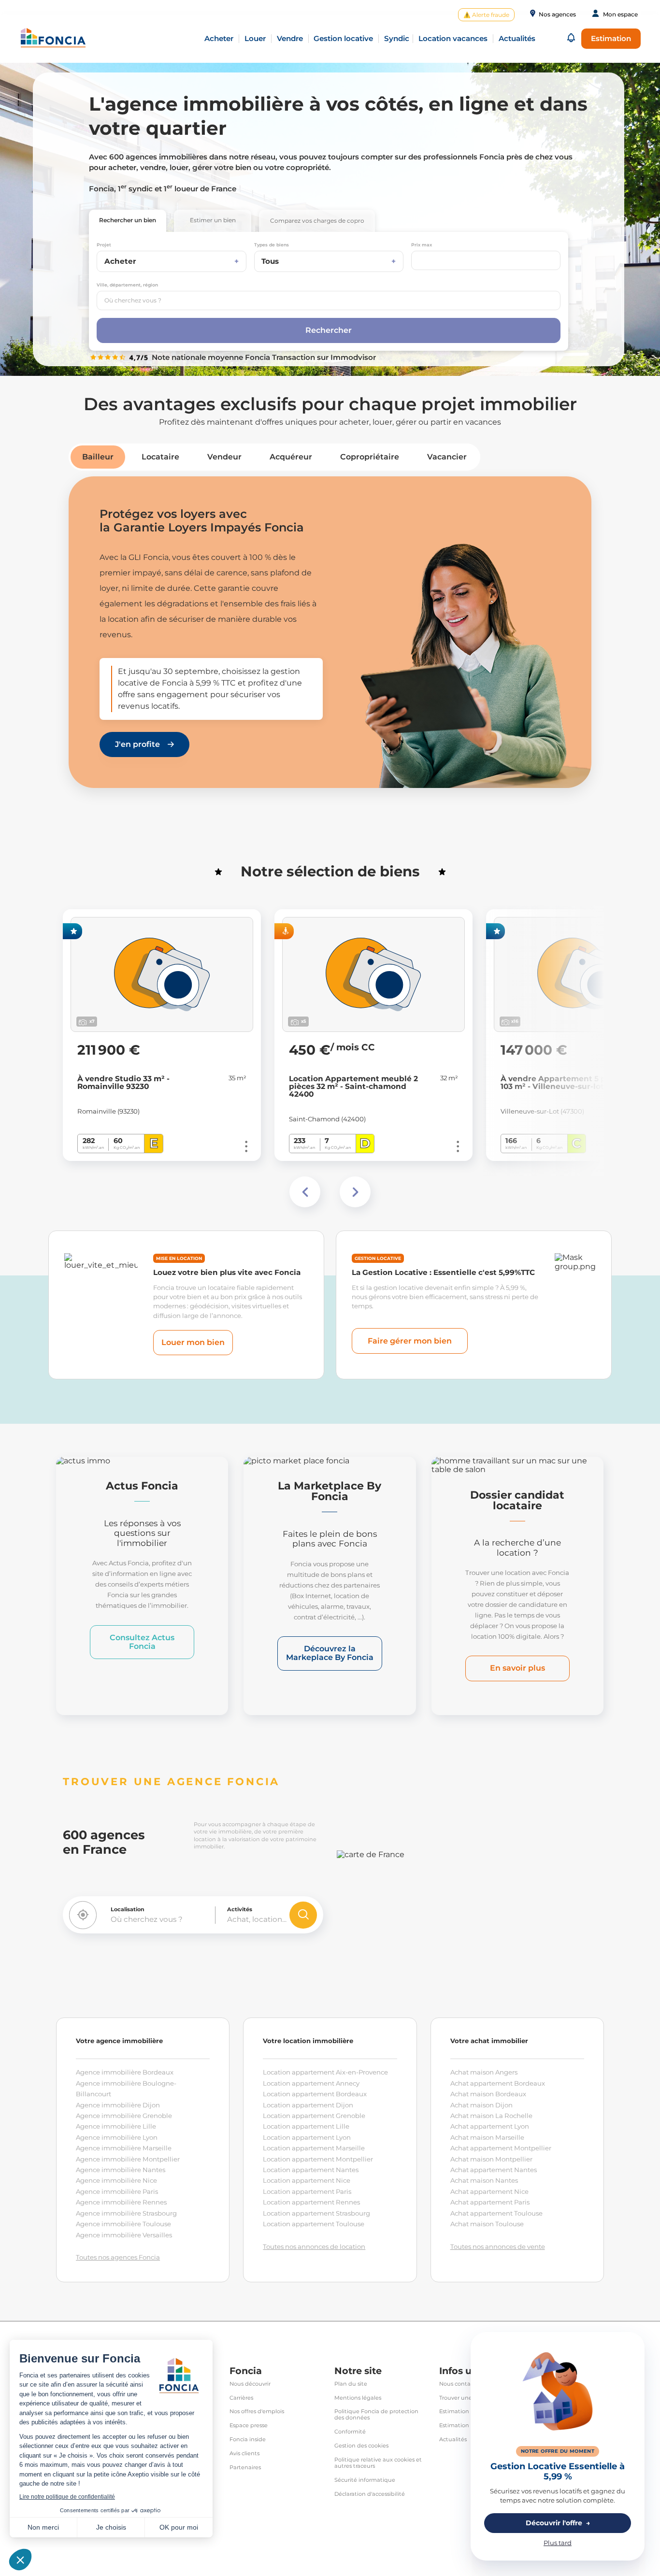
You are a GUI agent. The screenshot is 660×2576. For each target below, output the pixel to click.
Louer (255, 38)
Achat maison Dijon (481, 2105)
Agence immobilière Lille (116, 2126)
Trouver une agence (467, 2398)
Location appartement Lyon (307, 2137)
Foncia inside (248, 2440)
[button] (571, 38)
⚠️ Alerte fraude (486, 15)
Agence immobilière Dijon (118, 2105)
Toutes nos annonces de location (314, 2247)
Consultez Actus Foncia (142, 1642)
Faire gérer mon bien (410, 1341)
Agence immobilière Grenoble (124, 2116)
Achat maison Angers (484, 2072)
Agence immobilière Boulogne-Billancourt (126, 2089)
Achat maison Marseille (487, 2137)
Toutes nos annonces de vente (498, 2247)
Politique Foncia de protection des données (376, 2415)
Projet (104, 245)
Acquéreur (291, 457)
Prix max (422, 245)
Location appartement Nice (307, 2180)
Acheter (219, 38)
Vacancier (447, 457)
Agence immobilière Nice (116, 2180)
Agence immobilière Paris (117, 2191)
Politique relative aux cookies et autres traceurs (378, 2463)
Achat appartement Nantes (494, 2170)
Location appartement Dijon (308, 2105)
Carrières (241, 2398)
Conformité (350, 2432)
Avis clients (244, 2454)
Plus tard (558, 2543)
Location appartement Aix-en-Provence (325, 2072)
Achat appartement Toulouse (496, 2213)
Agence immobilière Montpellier (128, 2159)
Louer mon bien (193, 1342)
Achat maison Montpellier (491, 2159)
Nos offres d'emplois (257, 2411)
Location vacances (453, 38)
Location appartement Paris (307, 2191)
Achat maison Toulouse (487, 2224)
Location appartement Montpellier (318, 2159)
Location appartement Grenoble (314, 2116)
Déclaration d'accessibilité (370, 2494)
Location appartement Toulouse (314, 2224)
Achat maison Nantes (484, 2180)
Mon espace (620, 14)
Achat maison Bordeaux (488, 2094)
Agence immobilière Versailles (124, 2235)
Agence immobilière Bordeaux (125, 2072)
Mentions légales (358, 2398)
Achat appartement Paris (490, 2202)
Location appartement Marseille (314, 2148)
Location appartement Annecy (311, 2083)
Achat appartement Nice (489, 2191)
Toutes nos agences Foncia (118, 2257)
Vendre (290, 38)
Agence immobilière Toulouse (123, 2224)
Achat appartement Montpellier (501, 2148)
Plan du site (351, 2384)
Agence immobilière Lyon (117, 2137)
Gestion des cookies (361, 2446)
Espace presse (249, 2426)
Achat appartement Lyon (490, 2126)
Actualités (453, 2440)
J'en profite (137, 744)
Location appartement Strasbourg (316, 2213)
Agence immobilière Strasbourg (126, 2213)
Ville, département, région (127, 285)
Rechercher (128, 220)
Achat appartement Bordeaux (498, 2083)
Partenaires (245, 2468)
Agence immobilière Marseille (124, 2148)
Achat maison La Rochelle (491, 2116)
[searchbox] (329, 301)
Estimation (611, 38)
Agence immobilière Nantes (121, 2170)
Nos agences (557, 14)
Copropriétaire (370, 457)
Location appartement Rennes (311, 2202)
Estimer (213, 220)
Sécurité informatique (365, 2480)
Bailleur (98, 457)
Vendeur (224, 457)
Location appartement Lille (306, 2126)
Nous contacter (460, 2384)
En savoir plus (517, 1668)
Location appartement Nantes (311, 2170)
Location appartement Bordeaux (315, 2094)
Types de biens (272, 245)
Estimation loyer (461, 2426)
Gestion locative (343, 38)
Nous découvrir (250, 2384)
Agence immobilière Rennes (121, 2202)
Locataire (160, 457)
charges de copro (317, 221)
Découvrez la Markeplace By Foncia (330, 1653)
